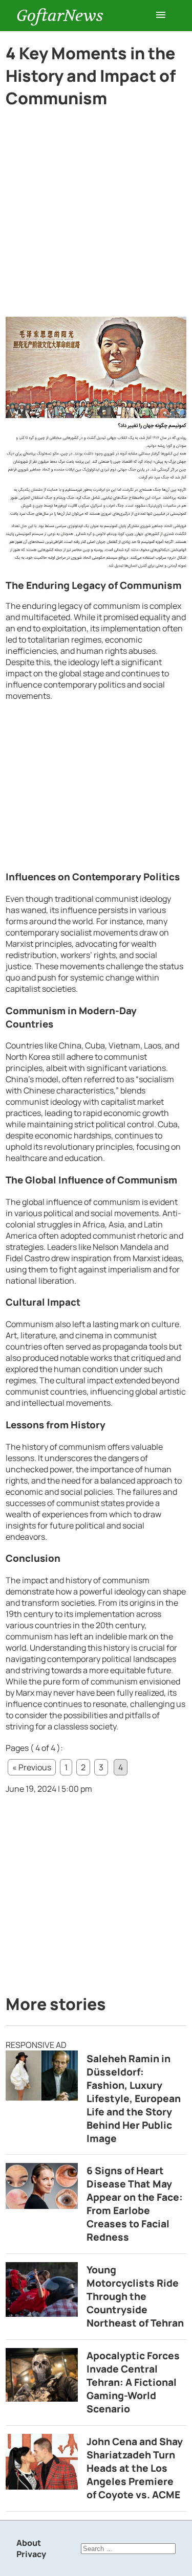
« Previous (32, 1767)
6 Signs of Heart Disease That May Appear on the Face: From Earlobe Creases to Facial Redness (135, 2204)
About (29, 2543)
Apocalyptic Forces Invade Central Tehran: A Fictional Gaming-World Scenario (133, 2382)
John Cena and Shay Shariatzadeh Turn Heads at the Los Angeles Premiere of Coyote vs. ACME (135, 2468)
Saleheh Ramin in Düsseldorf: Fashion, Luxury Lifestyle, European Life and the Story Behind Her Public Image (134, 2099)
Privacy (31, 2554)
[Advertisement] (96, 216)
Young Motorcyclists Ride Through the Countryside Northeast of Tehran (135, 2296)
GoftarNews (60, 16)
